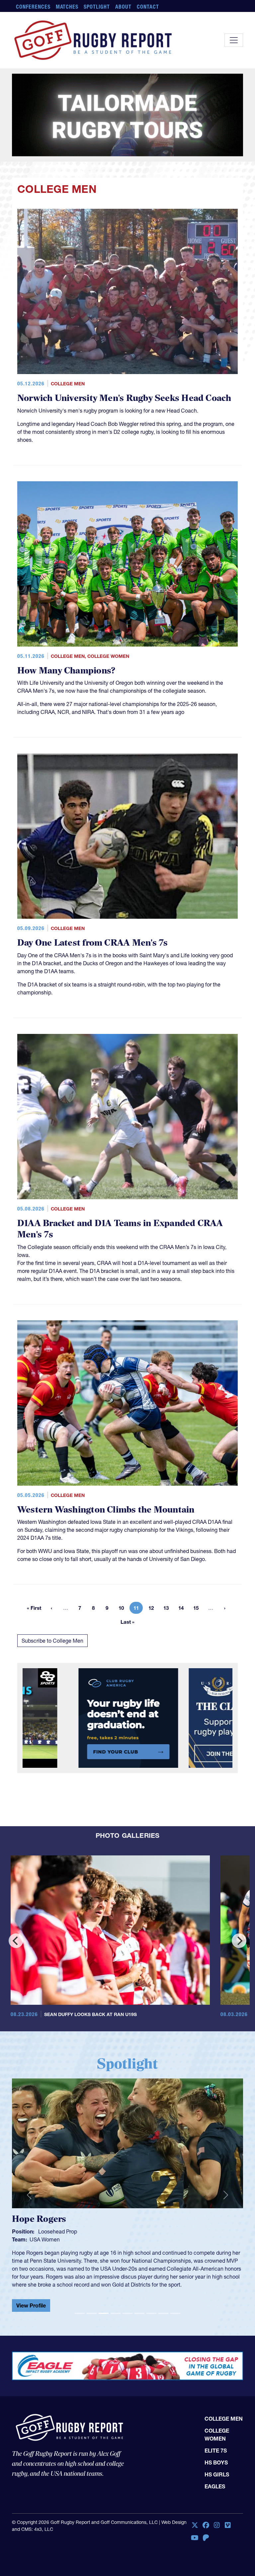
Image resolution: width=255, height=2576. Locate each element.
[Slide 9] (175, 2252)
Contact (148, 7)
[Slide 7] (151, 2252)
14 (183, 1559)
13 (168, 1559)
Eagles (215, 2429)
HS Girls (217, 2417)
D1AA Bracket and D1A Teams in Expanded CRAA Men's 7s (120, 1179)
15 (198, 1559)
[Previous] (16, 1891)
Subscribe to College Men (52, 1591)
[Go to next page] (225, 1558)
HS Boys (216, 2405)
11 (138, 1559)
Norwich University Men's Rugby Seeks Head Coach (124, 348)
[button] (29, 2139)
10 (123, 1559)
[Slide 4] (116, 2252)
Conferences (33, 7)
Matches (67, 7)
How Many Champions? (66, 620)
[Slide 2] (92, 2252)
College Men (68, 334)
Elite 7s (216, 2393)
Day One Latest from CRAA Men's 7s (92, 893)
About (123, 7)
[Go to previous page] (51, 1558)
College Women (108, 606)
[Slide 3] (104, 2252)
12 (153, 1559)
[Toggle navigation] (234, 40)
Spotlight (97, 7)
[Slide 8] (163, 2252)
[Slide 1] (80, 2252)
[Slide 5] (127, 2252)
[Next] (239, 1891)
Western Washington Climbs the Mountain (106, 1459)
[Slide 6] (139, 2252)
